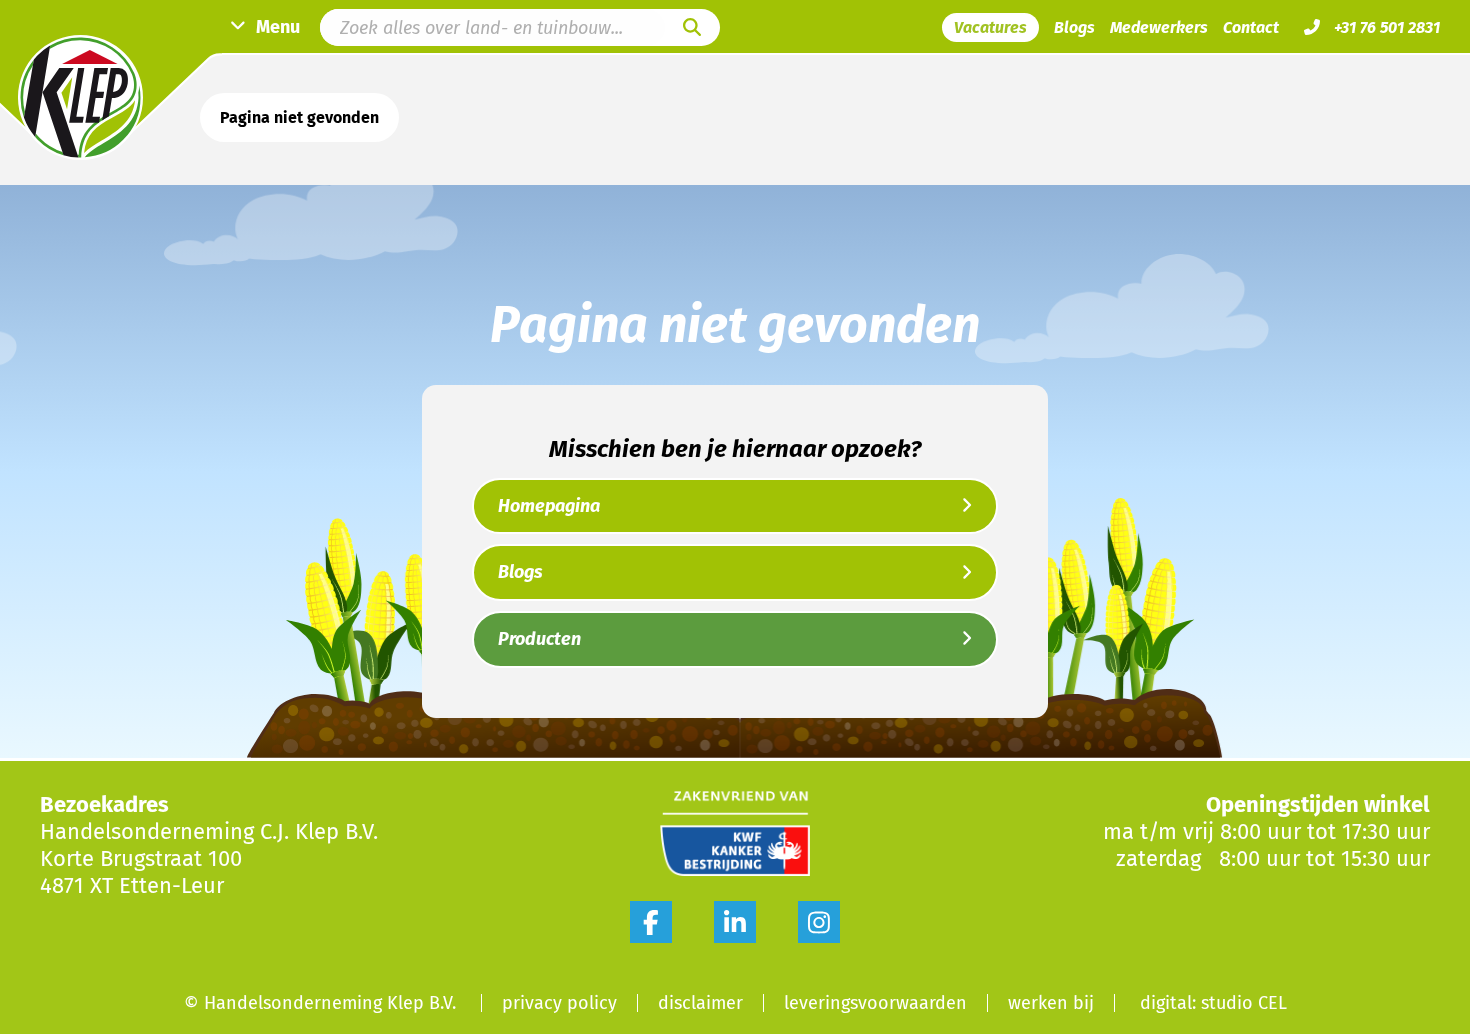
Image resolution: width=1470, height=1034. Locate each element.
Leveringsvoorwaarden (875, 1003)
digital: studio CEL (1213, 1003)
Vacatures (990, 27)
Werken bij (1051, 1003)
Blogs (1074, 27)
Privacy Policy (559, 1003)
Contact (1251, 27)
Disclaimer (700, 1003)
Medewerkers (1159, 27)
